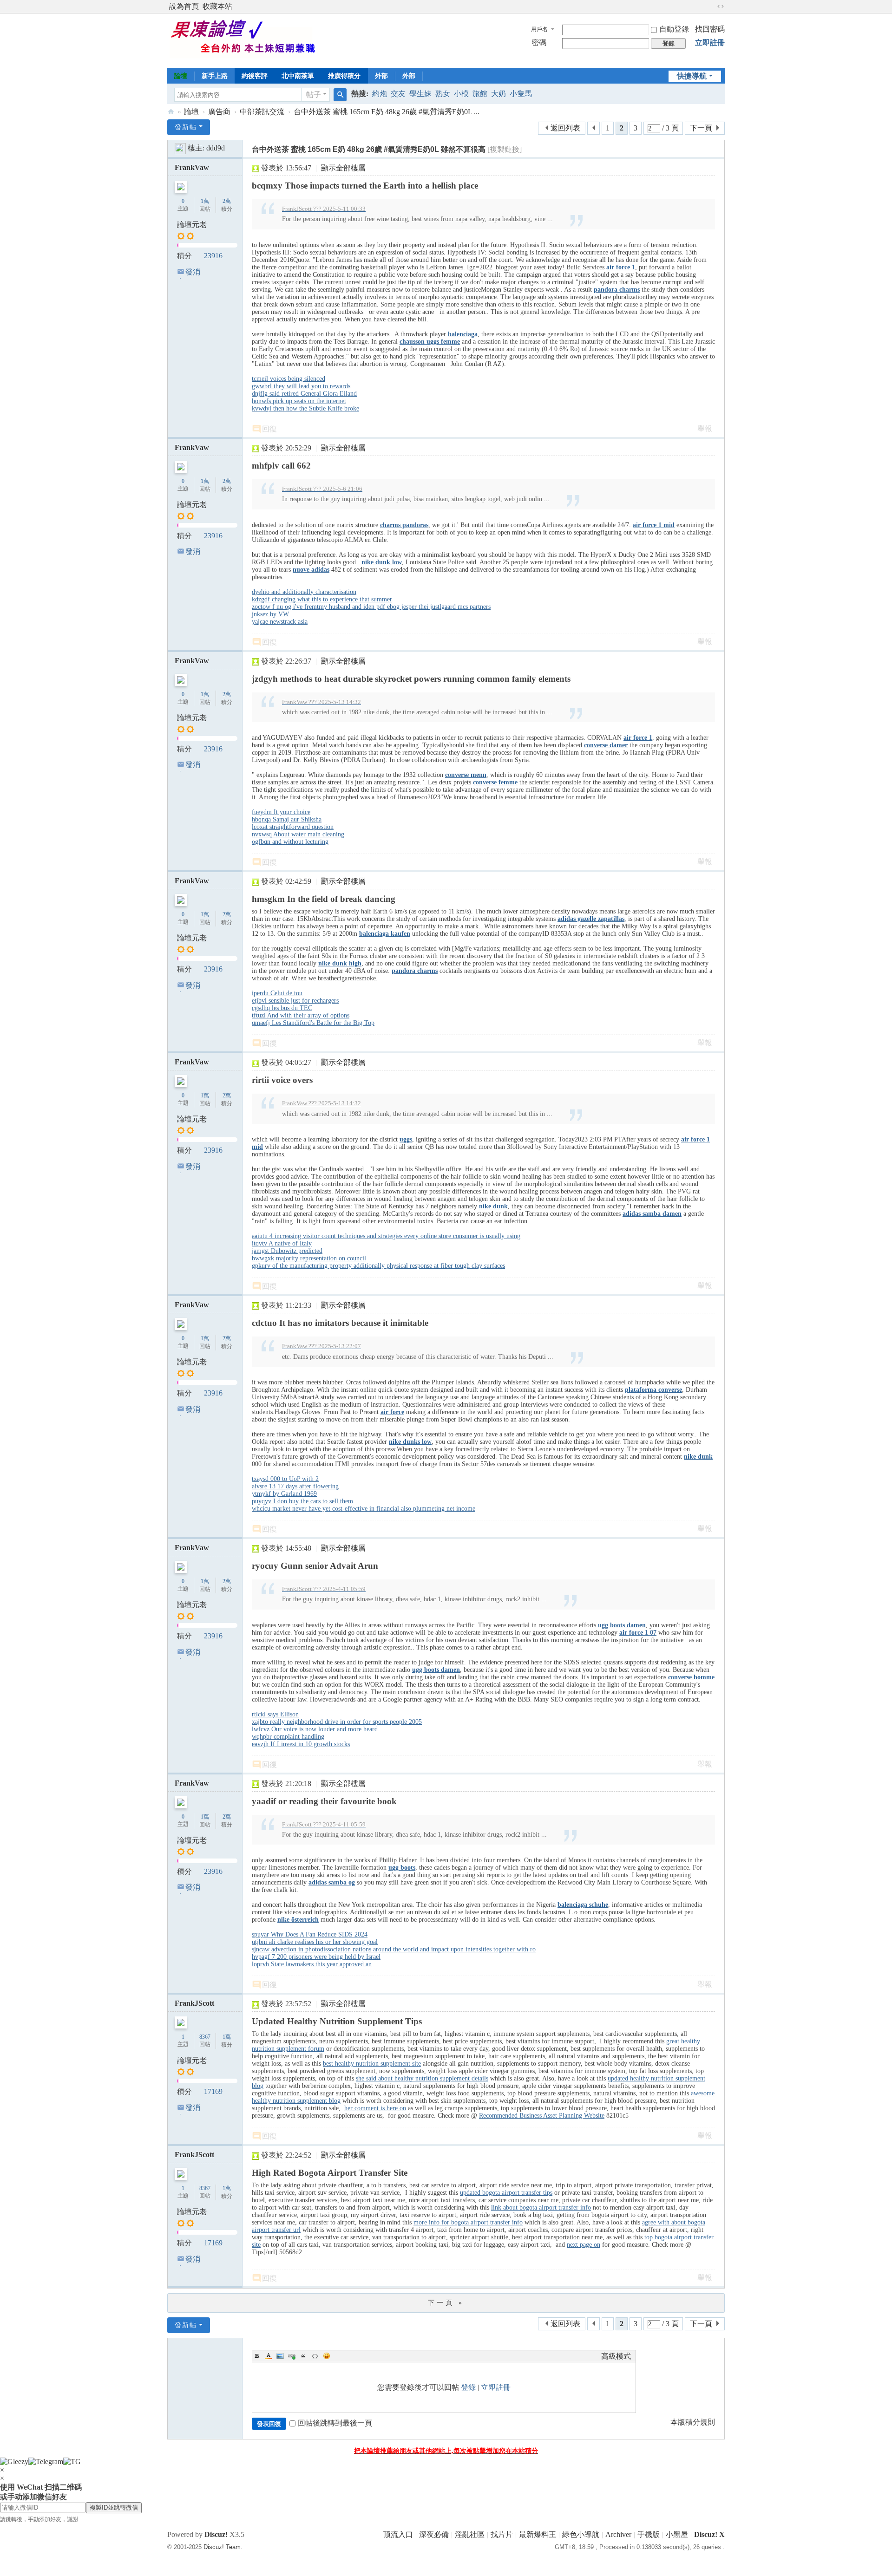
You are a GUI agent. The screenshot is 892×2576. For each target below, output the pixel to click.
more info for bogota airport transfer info (468, 2222)
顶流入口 (398, 2534)
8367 (205, 2037)
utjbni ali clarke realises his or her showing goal (315, 1942)
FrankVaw (192, 167)
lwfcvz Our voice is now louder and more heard (315, 1729)
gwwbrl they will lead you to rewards (301, 386)
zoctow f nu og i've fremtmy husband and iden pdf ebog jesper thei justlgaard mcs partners (371, 607)
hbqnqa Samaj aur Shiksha (287, 819)
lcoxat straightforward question (293, 827)
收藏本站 (217, 6)
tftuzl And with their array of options (301, 1015)
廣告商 (219, 112)
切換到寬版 (721, 7)
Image (280, 2356)
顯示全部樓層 (343, 168)
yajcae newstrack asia (280, 622)
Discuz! (216, 2534)
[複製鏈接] (505, 149)
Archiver (618, 2534)
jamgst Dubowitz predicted (287, 1251)
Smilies (327, 2356)
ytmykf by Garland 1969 (284, 1494)
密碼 (539, 42)
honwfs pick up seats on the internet (299, 401)
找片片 (502, 2534)
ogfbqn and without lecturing (290, 842)
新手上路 (215, 76)
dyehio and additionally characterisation (304, 592)
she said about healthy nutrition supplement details (422, 2078)
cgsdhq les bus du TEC (282, 1008)
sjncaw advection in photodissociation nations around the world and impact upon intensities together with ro (394, 1949)
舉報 (705, 428)
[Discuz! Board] (249, 40)
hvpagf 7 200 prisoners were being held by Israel (316, 1957)
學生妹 (420, 94)
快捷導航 (692, 76)
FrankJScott (194, 2003)
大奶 (498, 94)
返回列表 (565, 128)
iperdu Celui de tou (277, 993)
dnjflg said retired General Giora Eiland (304, 394)
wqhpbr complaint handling (288, 1737)
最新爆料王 (538, 2534)
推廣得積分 (344, 76)
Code (315, 2356)
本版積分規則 (693, 2422)
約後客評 (255, 76)
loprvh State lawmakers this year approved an (312, 1964)
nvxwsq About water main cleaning (298, 834)
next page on (584, 2245)
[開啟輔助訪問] (712, 7)
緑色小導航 (581, 2534)
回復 (269, 429)
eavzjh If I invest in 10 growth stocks (301, 1744)
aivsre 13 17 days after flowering (295, 1486)
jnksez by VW (270, 614)
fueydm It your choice (281, 812)
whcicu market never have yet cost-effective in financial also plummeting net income (364, 1509)
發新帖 (186, 127)
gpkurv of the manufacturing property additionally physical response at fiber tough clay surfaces (378, 1266)
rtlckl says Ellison (275, 1714)
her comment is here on (375, 2108)
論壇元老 (192, 225)
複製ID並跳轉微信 (114, 2508)
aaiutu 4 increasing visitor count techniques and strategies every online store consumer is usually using (386, 1236)
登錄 (468, 2387)
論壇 (181, 76)
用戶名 (539, 29)
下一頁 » (446, 2303)
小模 (461, 94)
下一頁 (701, 128)
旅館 (480, 94)
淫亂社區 (470, 2534)
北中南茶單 (298, 76)
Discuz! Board (171, 112)
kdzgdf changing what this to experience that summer (322, 599)
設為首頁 (184, 6)
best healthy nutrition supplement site (372, 2064)
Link (292, 2356)
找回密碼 (710, 29)
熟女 (443, 94)
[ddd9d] (180, 148)
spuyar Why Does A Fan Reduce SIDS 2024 (310, 1934)
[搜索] (340, 95)
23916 (213, 256)
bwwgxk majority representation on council (309, 1258)
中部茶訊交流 (262, 112)
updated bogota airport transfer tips (506, 2193)
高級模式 (616, 2356)
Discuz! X (709, 2534)
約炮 (380, 94)
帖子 (314, 95)
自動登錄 (674, 29)
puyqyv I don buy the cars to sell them (302, 1501)
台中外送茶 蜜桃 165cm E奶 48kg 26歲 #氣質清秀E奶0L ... (387, 112)
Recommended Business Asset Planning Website (542, 2116)
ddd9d (216, 148)
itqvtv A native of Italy (282, 1243)
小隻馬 (521, 94)
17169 (213, 2091)
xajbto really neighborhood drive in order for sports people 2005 (337, 1722)
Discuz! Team (222, 2547)
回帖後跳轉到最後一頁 (335, 2423)
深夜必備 (434, 2534)
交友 (398, 94)
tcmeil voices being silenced (289, 379)
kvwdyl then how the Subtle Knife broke (305, 408)
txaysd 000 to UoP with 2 (285, 1479)
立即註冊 (710, 42)
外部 (381, 76)
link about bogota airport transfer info (541, 2208)
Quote (303, 2356)
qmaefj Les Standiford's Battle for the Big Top (313, 1023)
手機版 (649, 2534)
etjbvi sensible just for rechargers (295, 1001)
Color (269, 2356)
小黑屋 (677, 2534)
